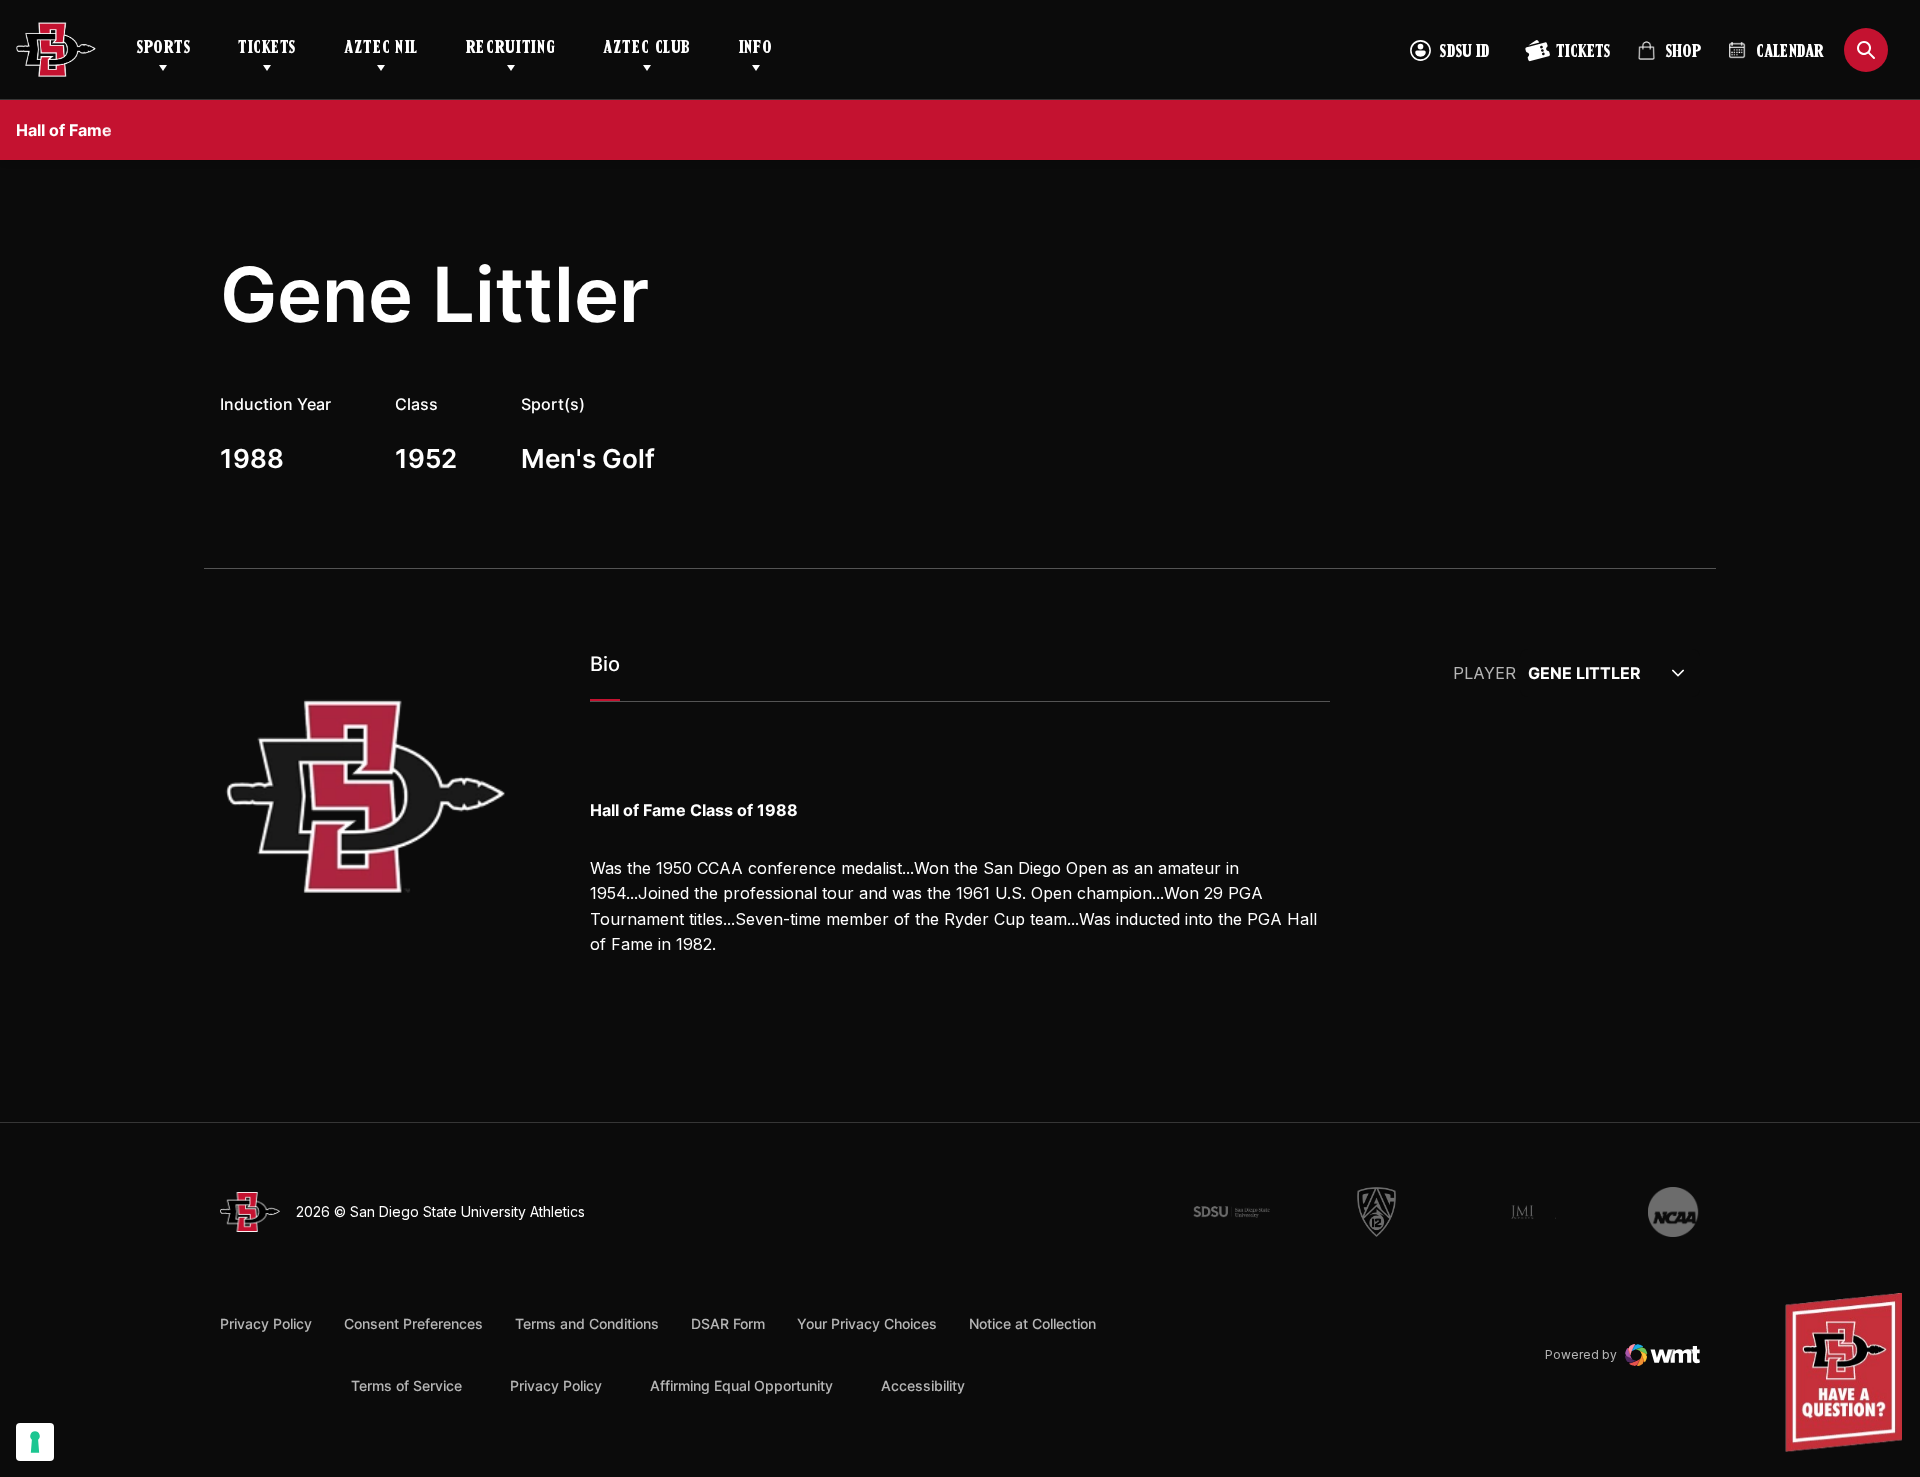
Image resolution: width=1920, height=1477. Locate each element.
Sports (163, 49)
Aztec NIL (381, 49)
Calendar (1790, 53)
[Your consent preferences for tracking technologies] (35, 1442)
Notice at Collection (1032, 1323)
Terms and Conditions (587, 1323)
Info (756, 49)
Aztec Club (646, 49)
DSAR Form (728, 1323)
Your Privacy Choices (867, 1323)
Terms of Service (406, 1385)
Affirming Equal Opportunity (741, 1385)
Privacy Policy (266, 1323)
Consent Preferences (413, 1323)
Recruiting (510, 49)
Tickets (267, 49)
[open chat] (1848, 1372)
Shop (1669, 59)
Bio (605, 664)
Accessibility (923, 1385)
